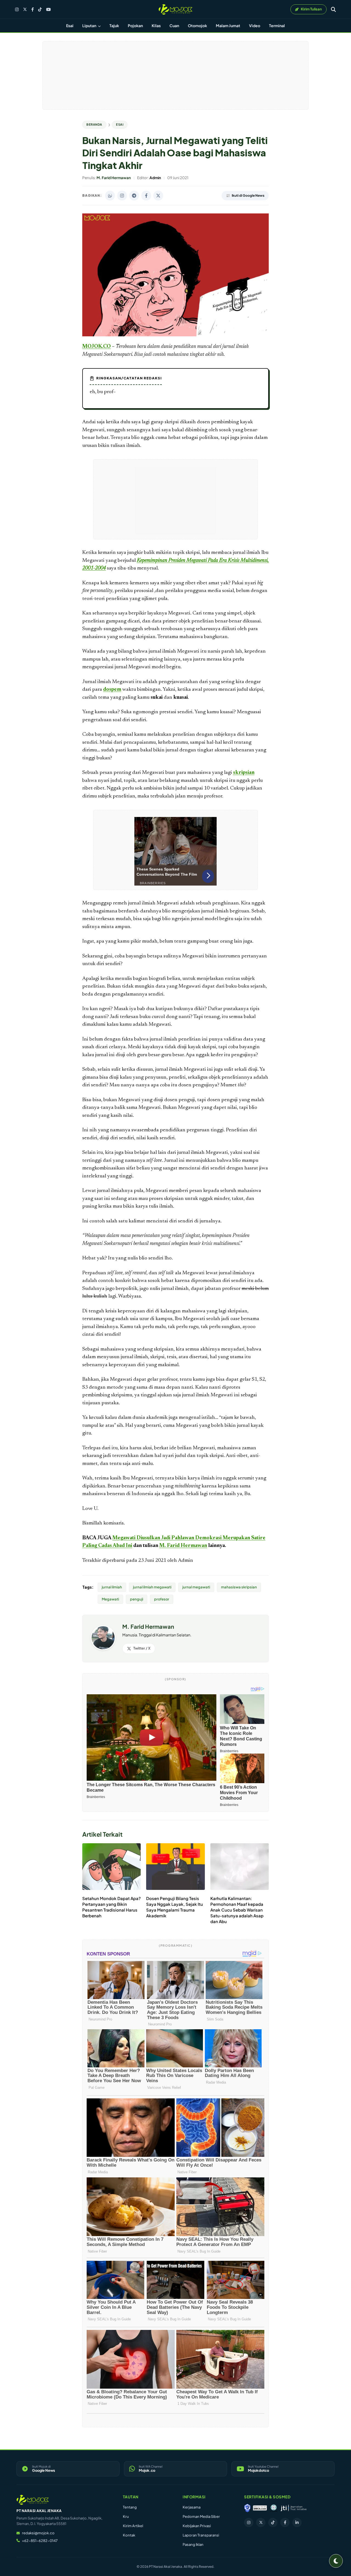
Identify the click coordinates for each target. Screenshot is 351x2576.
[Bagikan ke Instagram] (122, 196)
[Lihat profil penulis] (103, 1648)
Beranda (94, 124)
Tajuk (114, 26)
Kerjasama (192, 2507)
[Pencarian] (333, 9)
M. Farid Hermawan (183, 1546)
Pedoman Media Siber (201, 2516)
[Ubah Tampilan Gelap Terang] (336, 2561)
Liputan (90, 26)
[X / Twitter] (25, 9)
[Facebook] (32, 9)
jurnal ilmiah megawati (152, 1587)
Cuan (174, 26)
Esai (70, 26)
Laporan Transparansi (201, 2535)
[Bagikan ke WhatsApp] (110, 196)
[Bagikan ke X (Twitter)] (158, 196)
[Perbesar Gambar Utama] (175, 335)
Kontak (129, 2535)
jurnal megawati (196, 1587)
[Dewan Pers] (274, 2508)
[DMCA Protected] (260, 2508)
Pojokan (135, 26)
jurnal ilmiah (112, 1587)
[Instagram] (17, 9)
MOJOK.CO (97, 347)
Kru (126, 2516)
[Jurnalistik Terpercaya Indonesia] (294, 2508)
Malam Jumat (228, 26)
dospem (112, 690)
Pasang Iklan (193, 2544)
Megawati (110, 1599)
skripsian (244, 773)
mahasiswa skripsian (239, 1587)
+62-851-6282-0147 (40, 2541)
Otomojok (197, 26)
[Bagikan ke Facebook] (146, 196)
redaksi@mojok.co (38, 2533)
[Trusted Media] (247, 2508)
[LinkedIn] (297, 2523)
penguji (137, 1599)
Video (255, 26)
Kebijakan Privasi (197, 2526)
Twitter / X (142, 1648)
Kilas (156, 26)
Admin (186, 1561)
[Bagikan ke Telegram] (134, 196)
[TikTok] (40, 9)
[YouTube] (48, 9)
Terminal (277, 26)
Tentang (130, 2507)
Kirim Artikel (133, 2526)
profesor (162, 1599)
